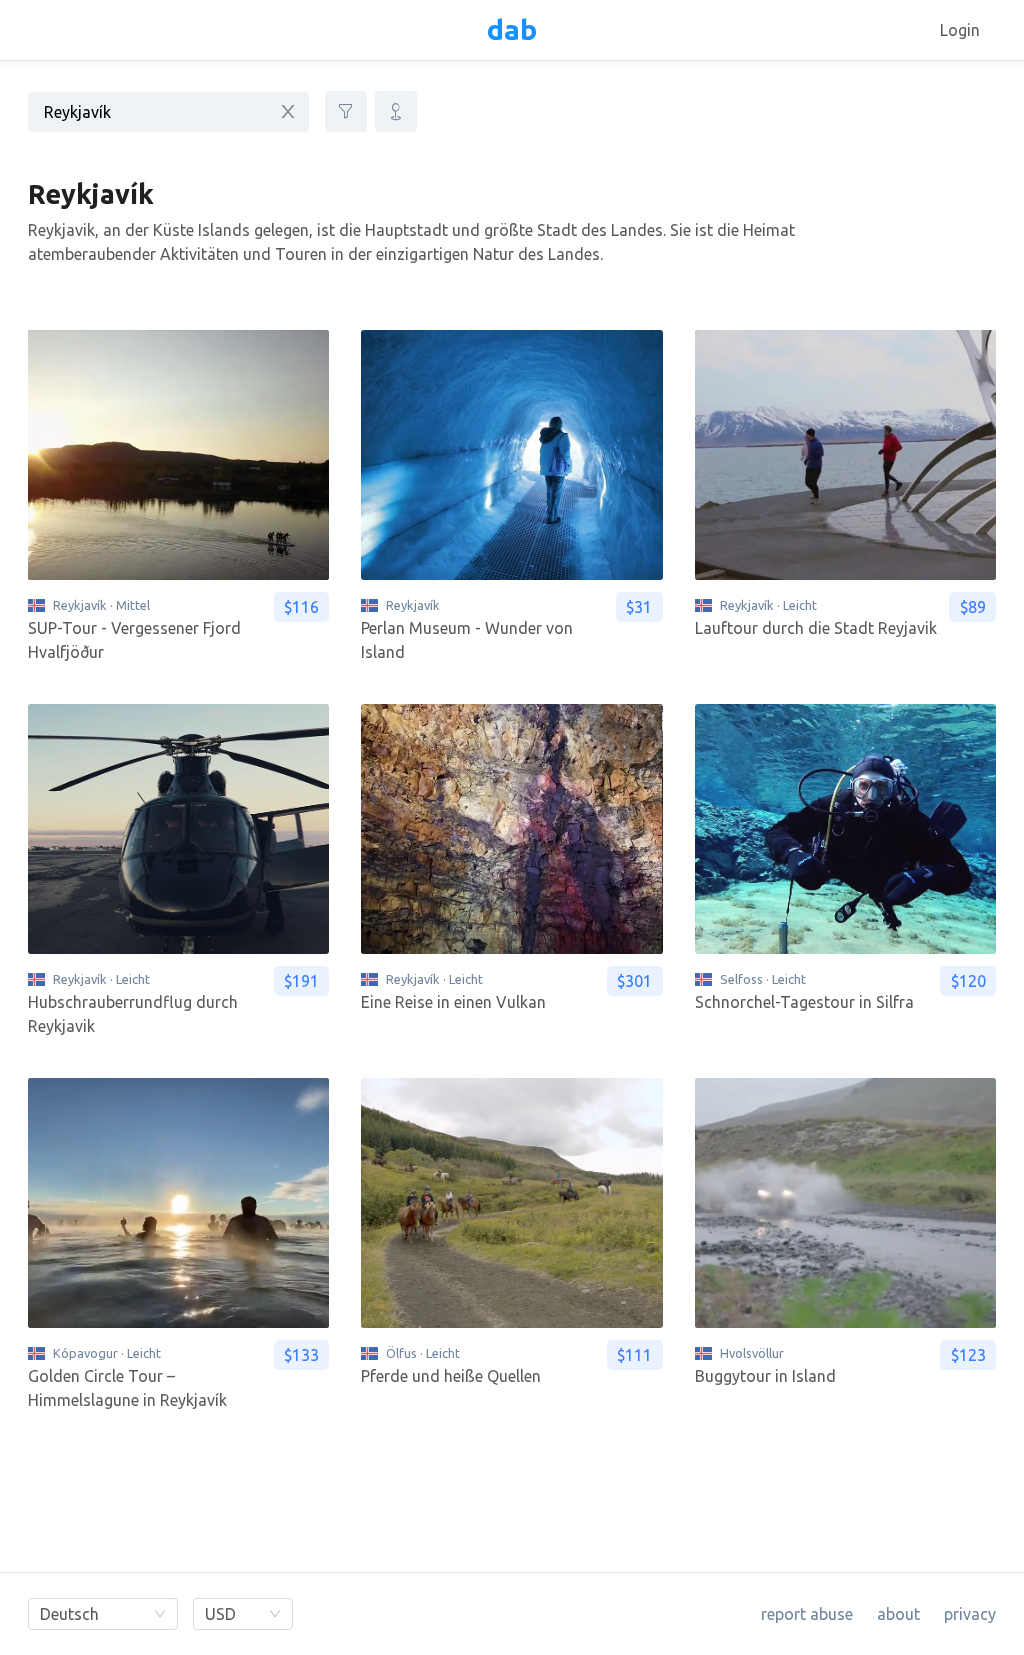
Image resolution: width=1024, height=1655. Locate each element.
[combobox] (168, 111)
